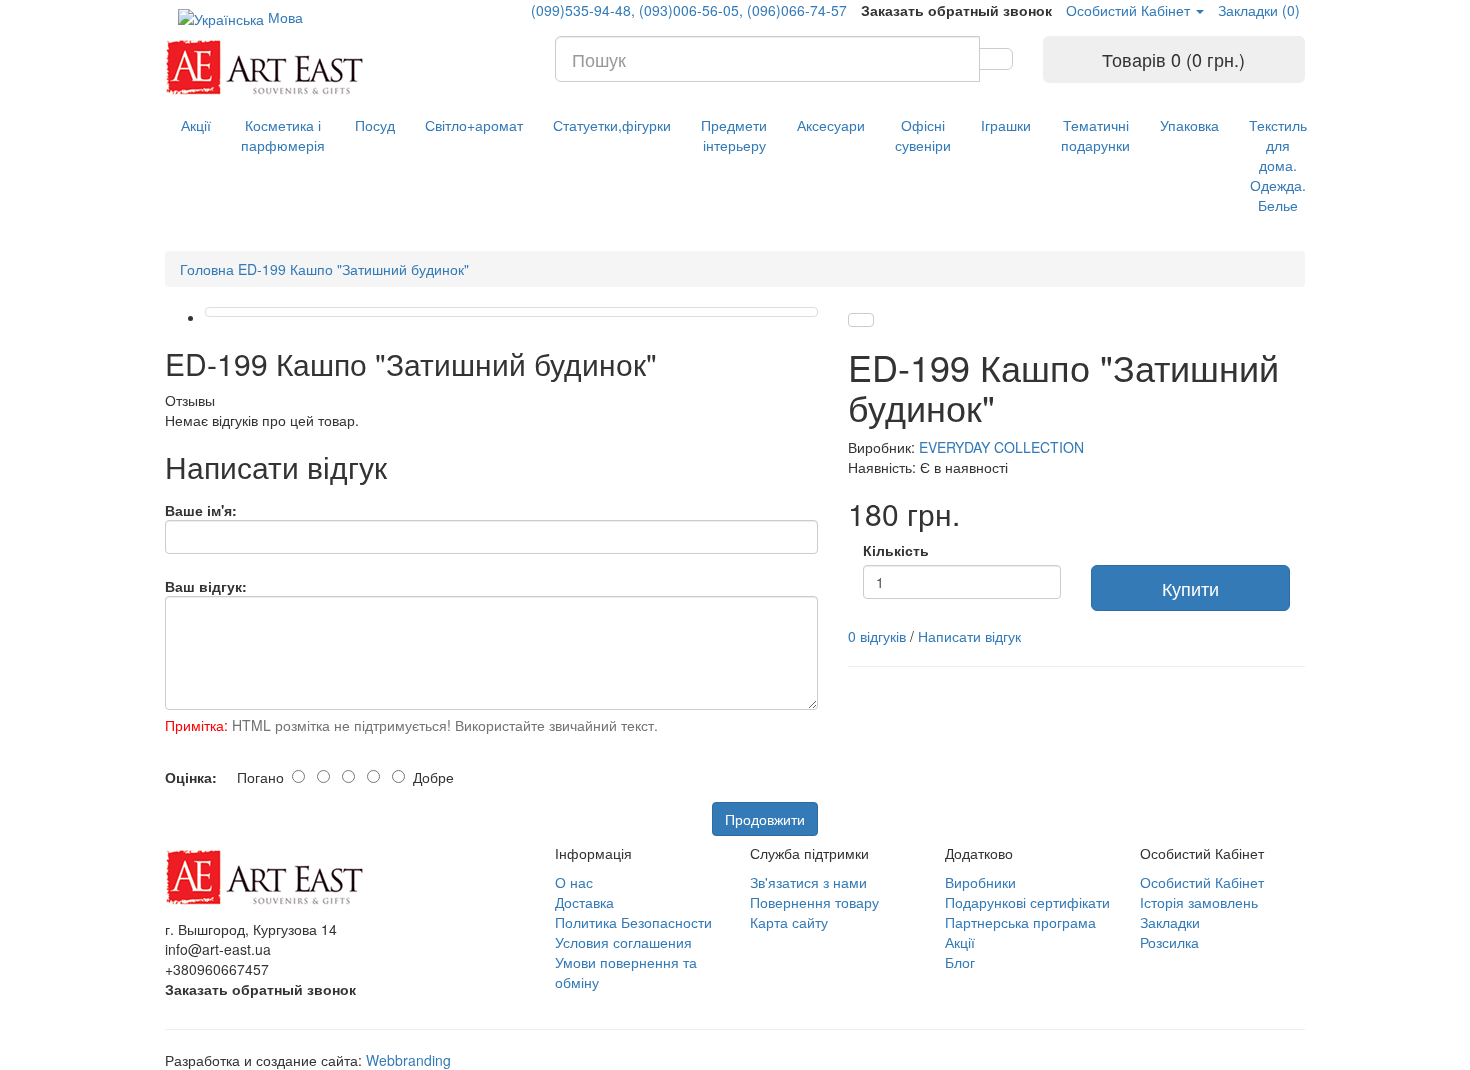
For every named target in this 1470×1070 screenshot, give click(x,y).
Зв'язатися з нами (808, 882)
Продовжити (765, 819)
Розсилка (1169, 942)
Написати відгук (969, 636)
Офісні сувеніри (923, 135)
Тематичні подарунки (1095, 135)
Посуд (375, 125)
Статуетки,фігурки (612, 125)
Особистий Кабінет (1202, 882)
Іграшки (1006, 125)
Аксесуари (831, 125)
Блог (960, 962)
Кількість (896, 550)
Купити (1190, 588)
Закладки (1170, 922)
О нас (574, 882)
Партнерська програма (1020, 922)
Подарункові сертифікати (1027, 902)
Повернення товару (814, 902)
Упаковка (1189, 125)
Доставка (584, 902)
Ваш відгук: (206, 586)
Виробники (980, 882)
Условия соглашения (623, 942)
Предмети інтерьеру (734, 135)
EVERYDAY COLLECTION (1001, 447)
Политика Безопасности (633, 922)
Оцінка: (191, 777)
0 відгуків (877, 636)
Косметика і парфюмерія (283, 135)
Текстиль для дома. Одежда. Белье (1278, 165)
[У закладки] (861, 320)
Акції (196, 125)
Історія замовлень (1199, 902)
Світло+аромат (474, 125)
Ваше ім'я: (201, 510)
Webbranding (408, 1060)
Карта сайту (789, 922)
